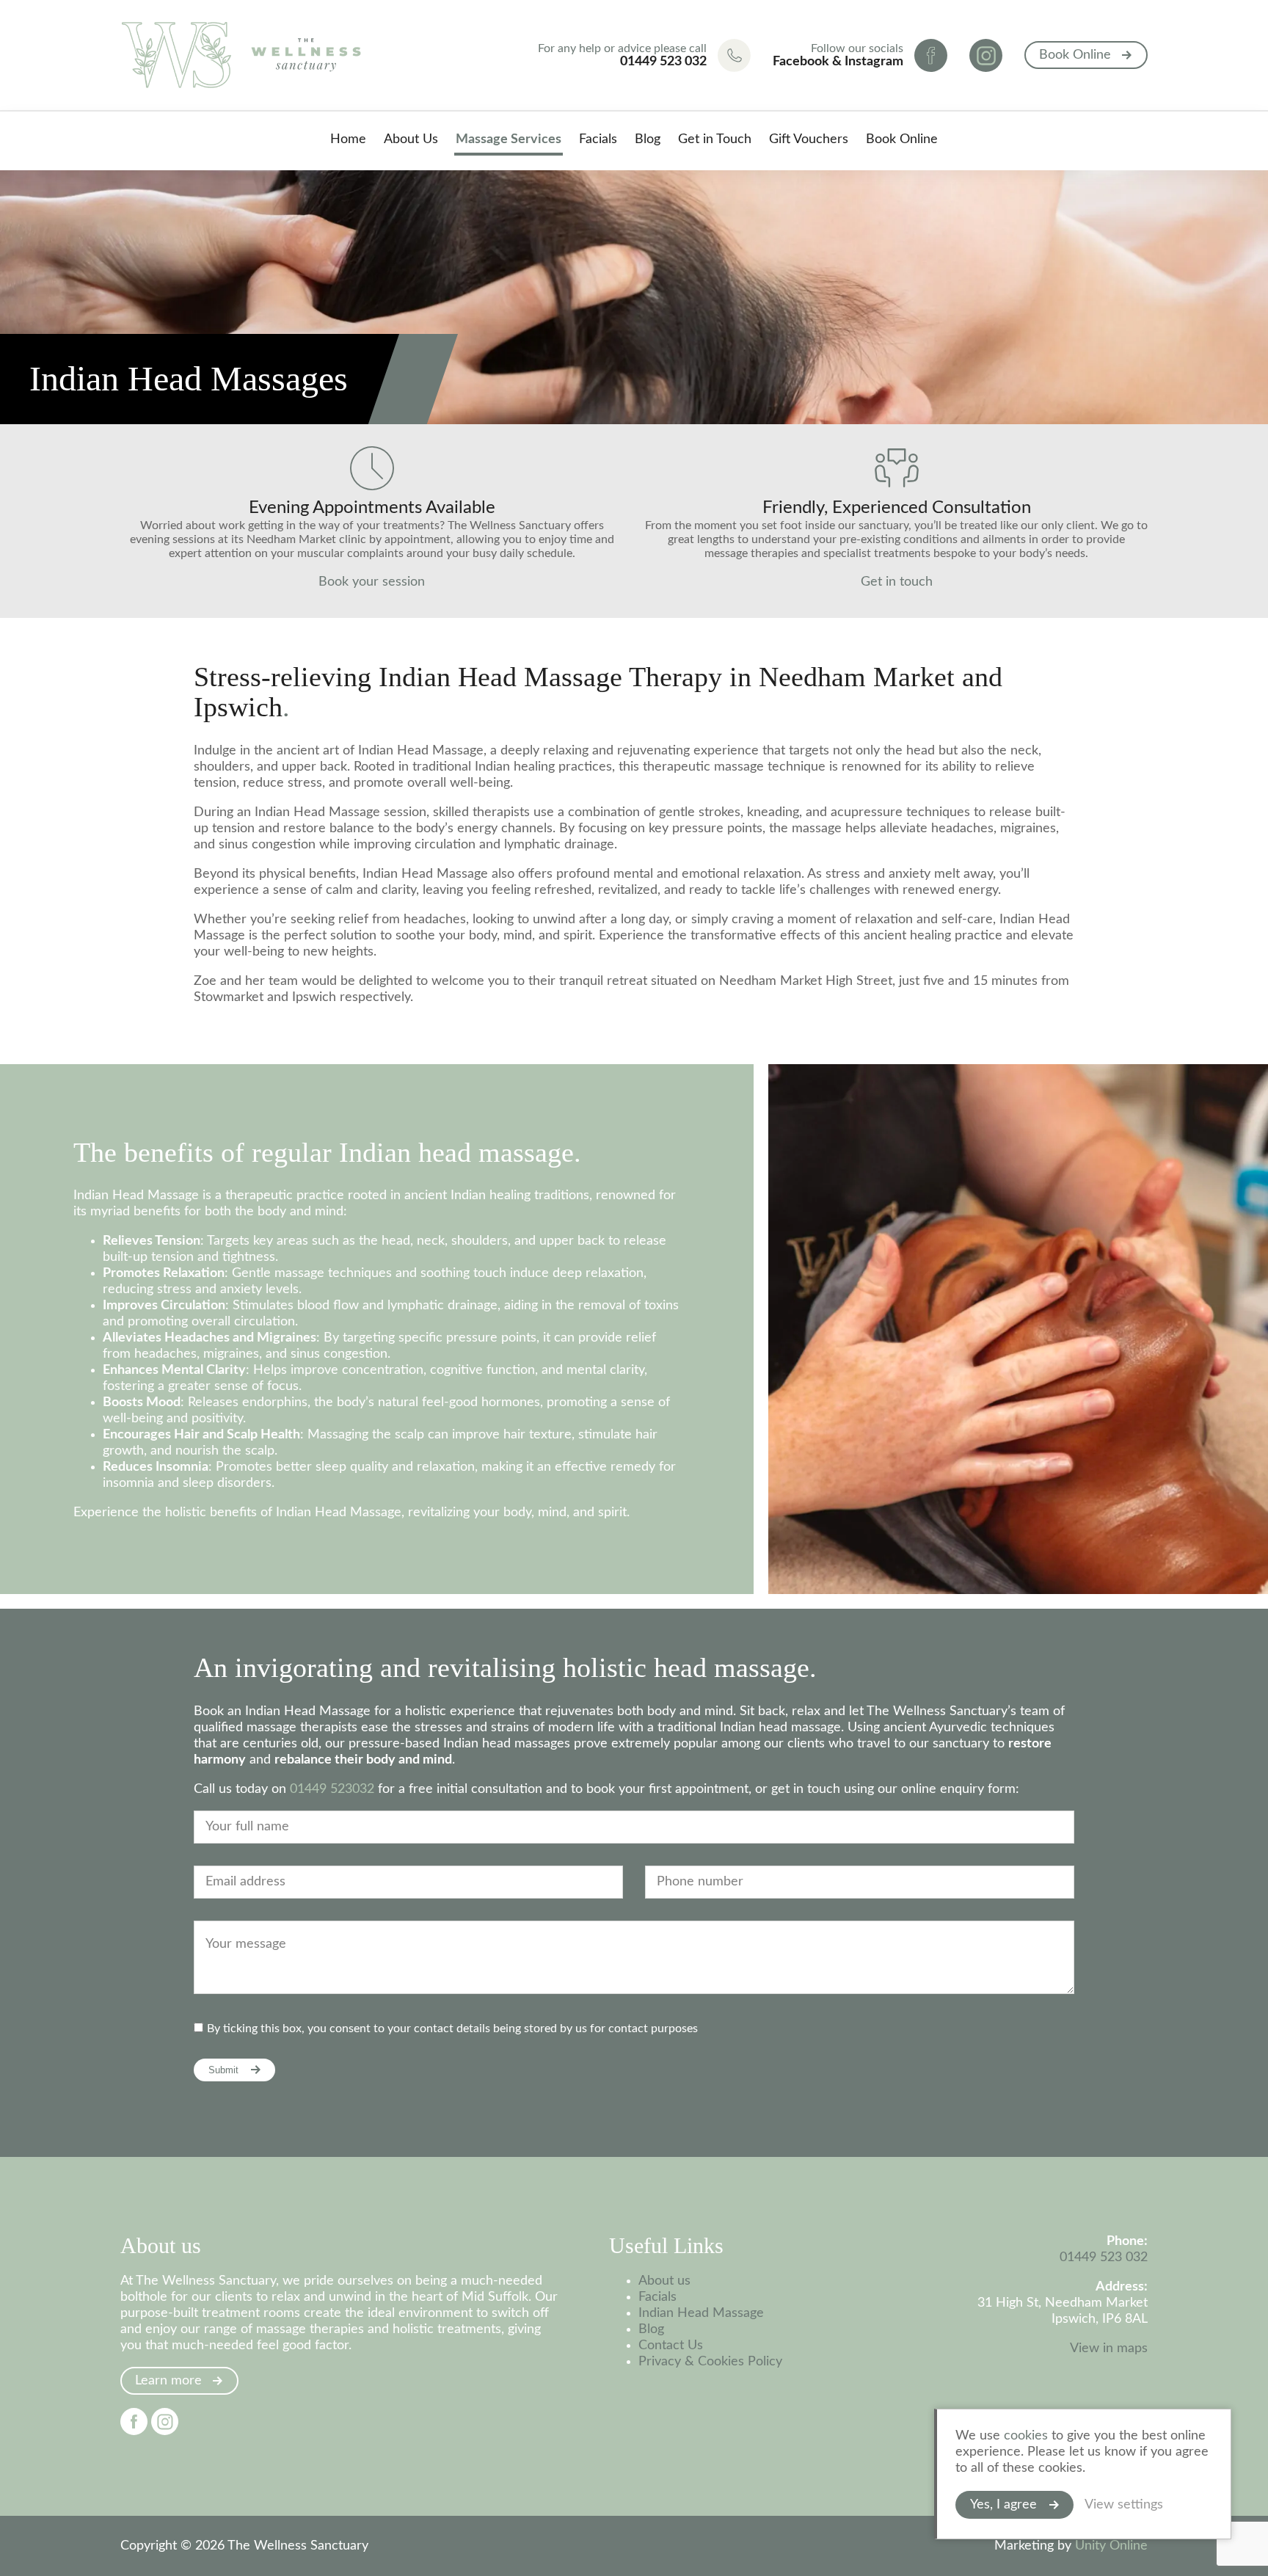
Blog (648, 139)
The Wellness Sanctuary (241, 55)
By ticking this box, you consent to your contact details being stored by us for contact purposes (452, 2029)
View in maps (1109, 2348)
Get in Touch (715, 139)
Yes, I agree (1003, 2505)
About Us (411, 139)
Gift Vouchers (809, 139)
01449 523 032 (1104, 2257)
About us (664, 2281)
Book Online (1075, 55)
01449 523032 (332, 1789)
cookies (1026, 2436)
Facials (598, 139)
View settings (1124, 2505)
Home (348, 139)
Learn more (168, 2381)
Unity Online (1111, 2546)
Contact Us (671, 2346)
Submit (223, 2070)
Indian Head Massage (701, 2313)
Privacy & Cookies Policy (710, 2362)
